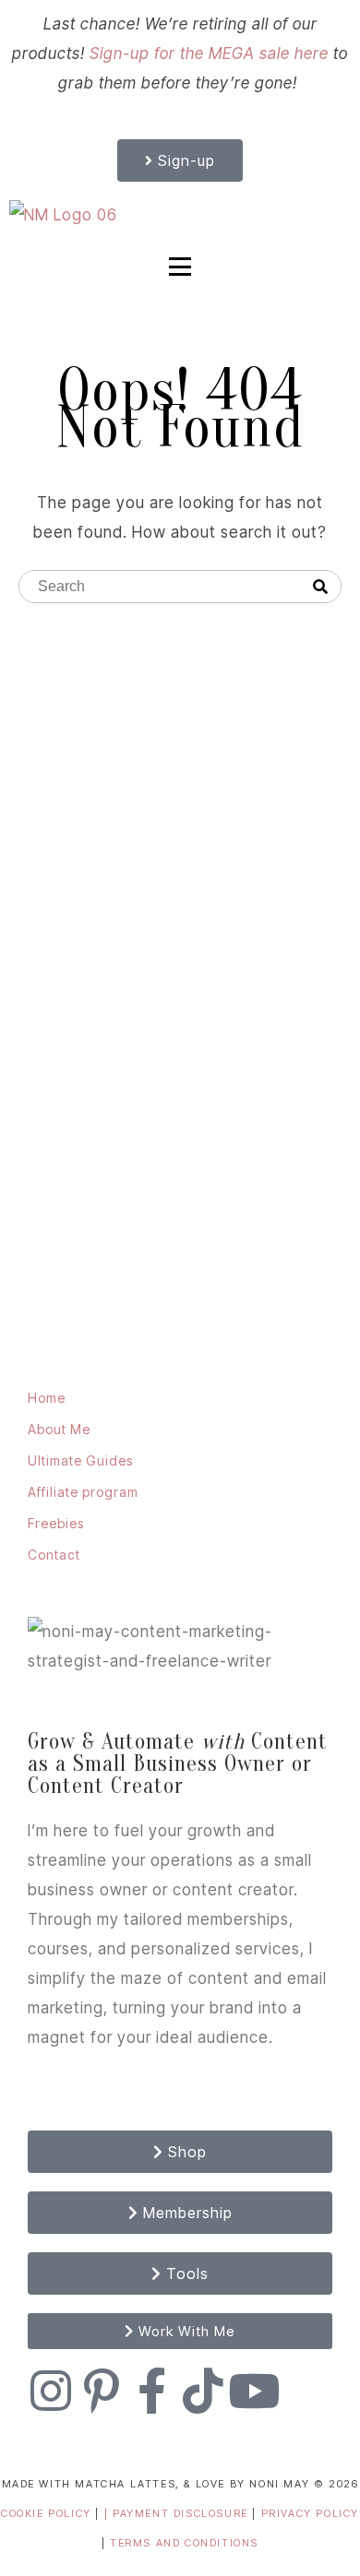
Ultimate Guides (80, 1460)
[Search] (320, 588)
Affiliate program (83, 1492)
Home (47, 1398)
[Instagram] (51, 2391)
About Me (59, 1429)
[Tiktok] (203, 2391)
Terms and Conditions (184, 2543)
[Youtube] (254, 2391)
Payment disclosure (182, 2513)
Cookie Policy (46, 2513)
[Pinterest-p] (102, 2391)
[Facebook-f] (152, 2391)
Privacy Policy (310, 2513)
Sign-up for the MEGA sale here (209, 53)
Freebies (56, 1523)
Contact (54, 1555)
